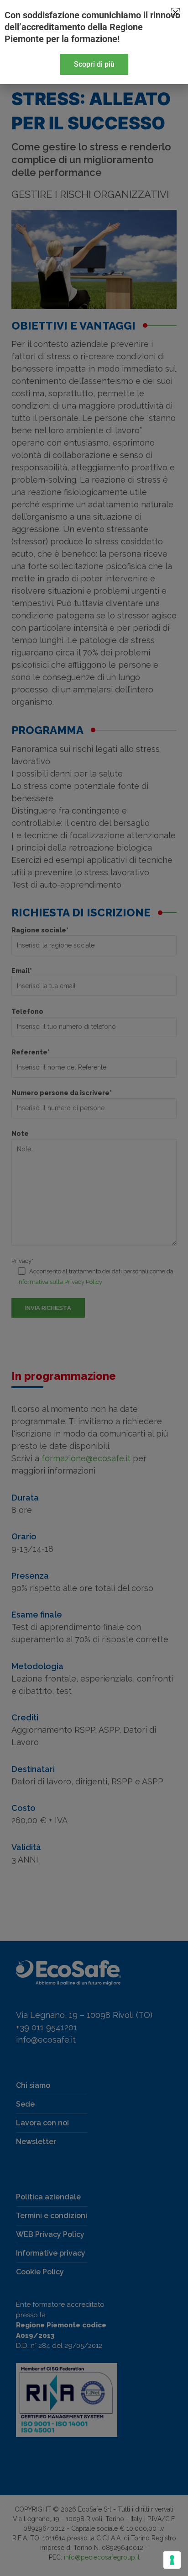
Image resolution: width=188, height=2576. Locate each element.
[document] (94, 1288)
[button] (175, 13)
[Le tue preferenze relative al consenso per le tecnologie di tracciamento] (172, 2560)
